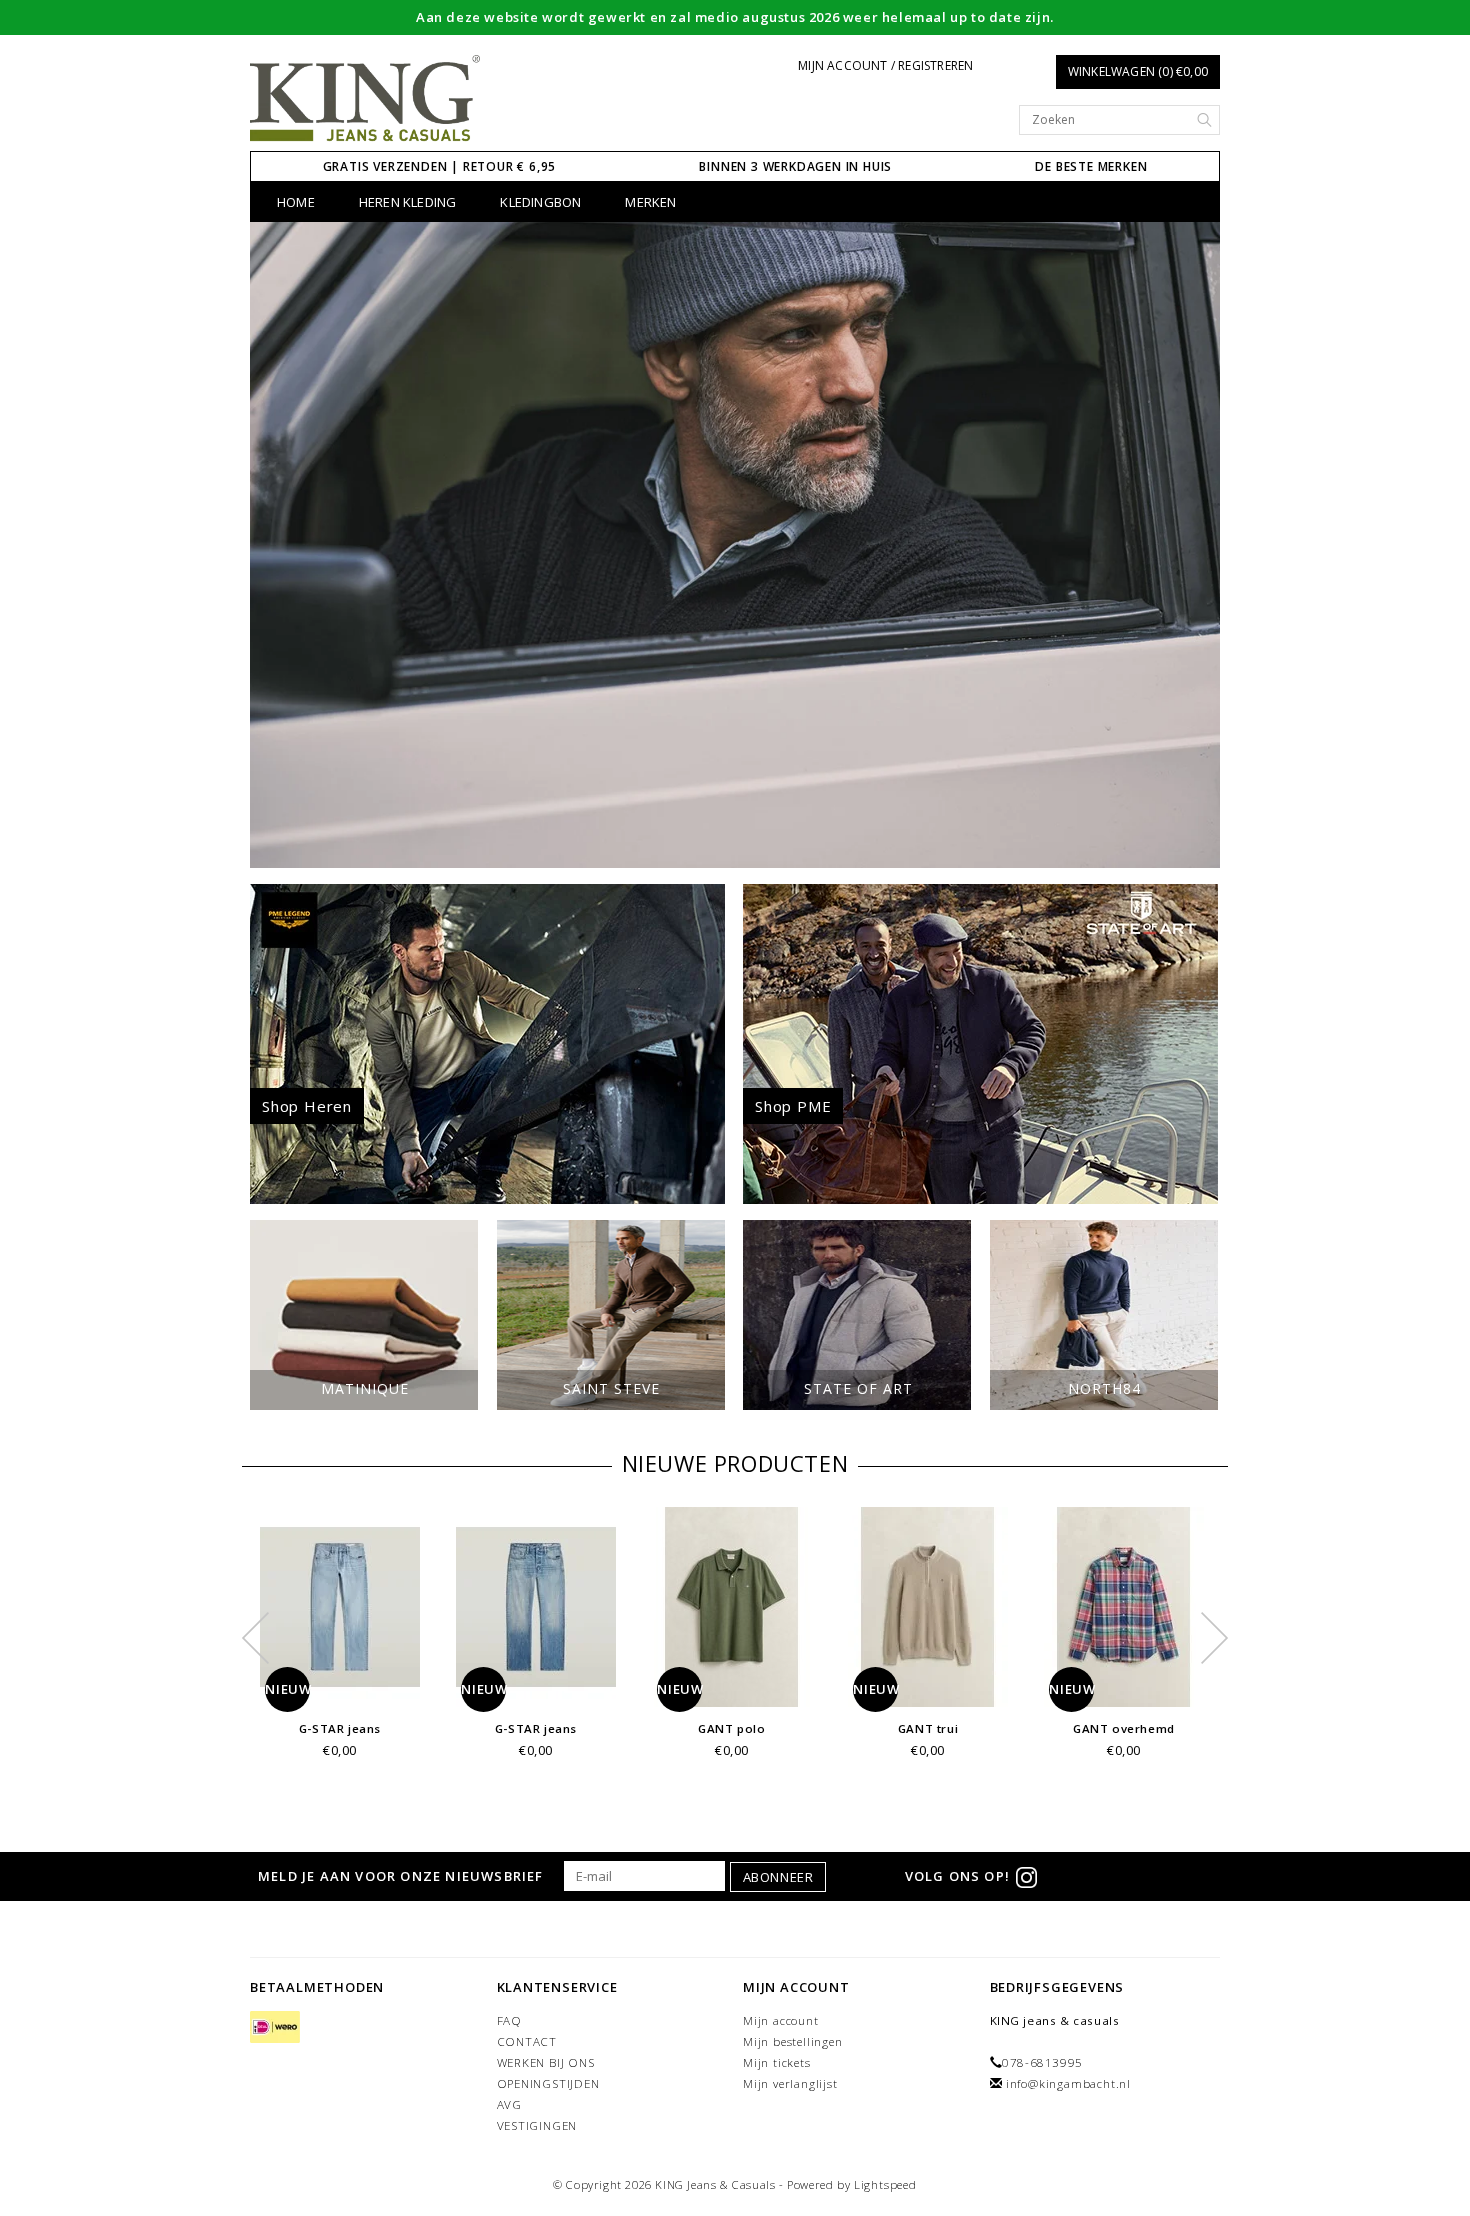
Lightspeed (885, 2184)
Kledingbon (540, 202)
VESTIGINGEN (537, 2125)
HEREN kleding (408, 202)
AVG (509, 2104)
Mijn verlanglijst (790, 2083)
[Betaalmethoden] (275, 2028)
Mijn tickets (777, 2062)
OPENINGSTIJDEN (548, 2083)
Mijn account (781, 2020)
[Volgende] (1194, 545)
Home (296, 202)
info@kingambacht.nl (1068, 2083)
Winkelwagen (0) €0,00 (1138, 71)
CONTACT (527, 2041)
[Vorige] (275, 545)
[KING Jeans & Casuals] (365, 99)
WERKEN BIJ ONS (546, 2062)
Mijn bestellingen (793, 2041)
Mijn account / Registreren (885, 65)
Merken (650, 202)
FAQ (509, 2020)
